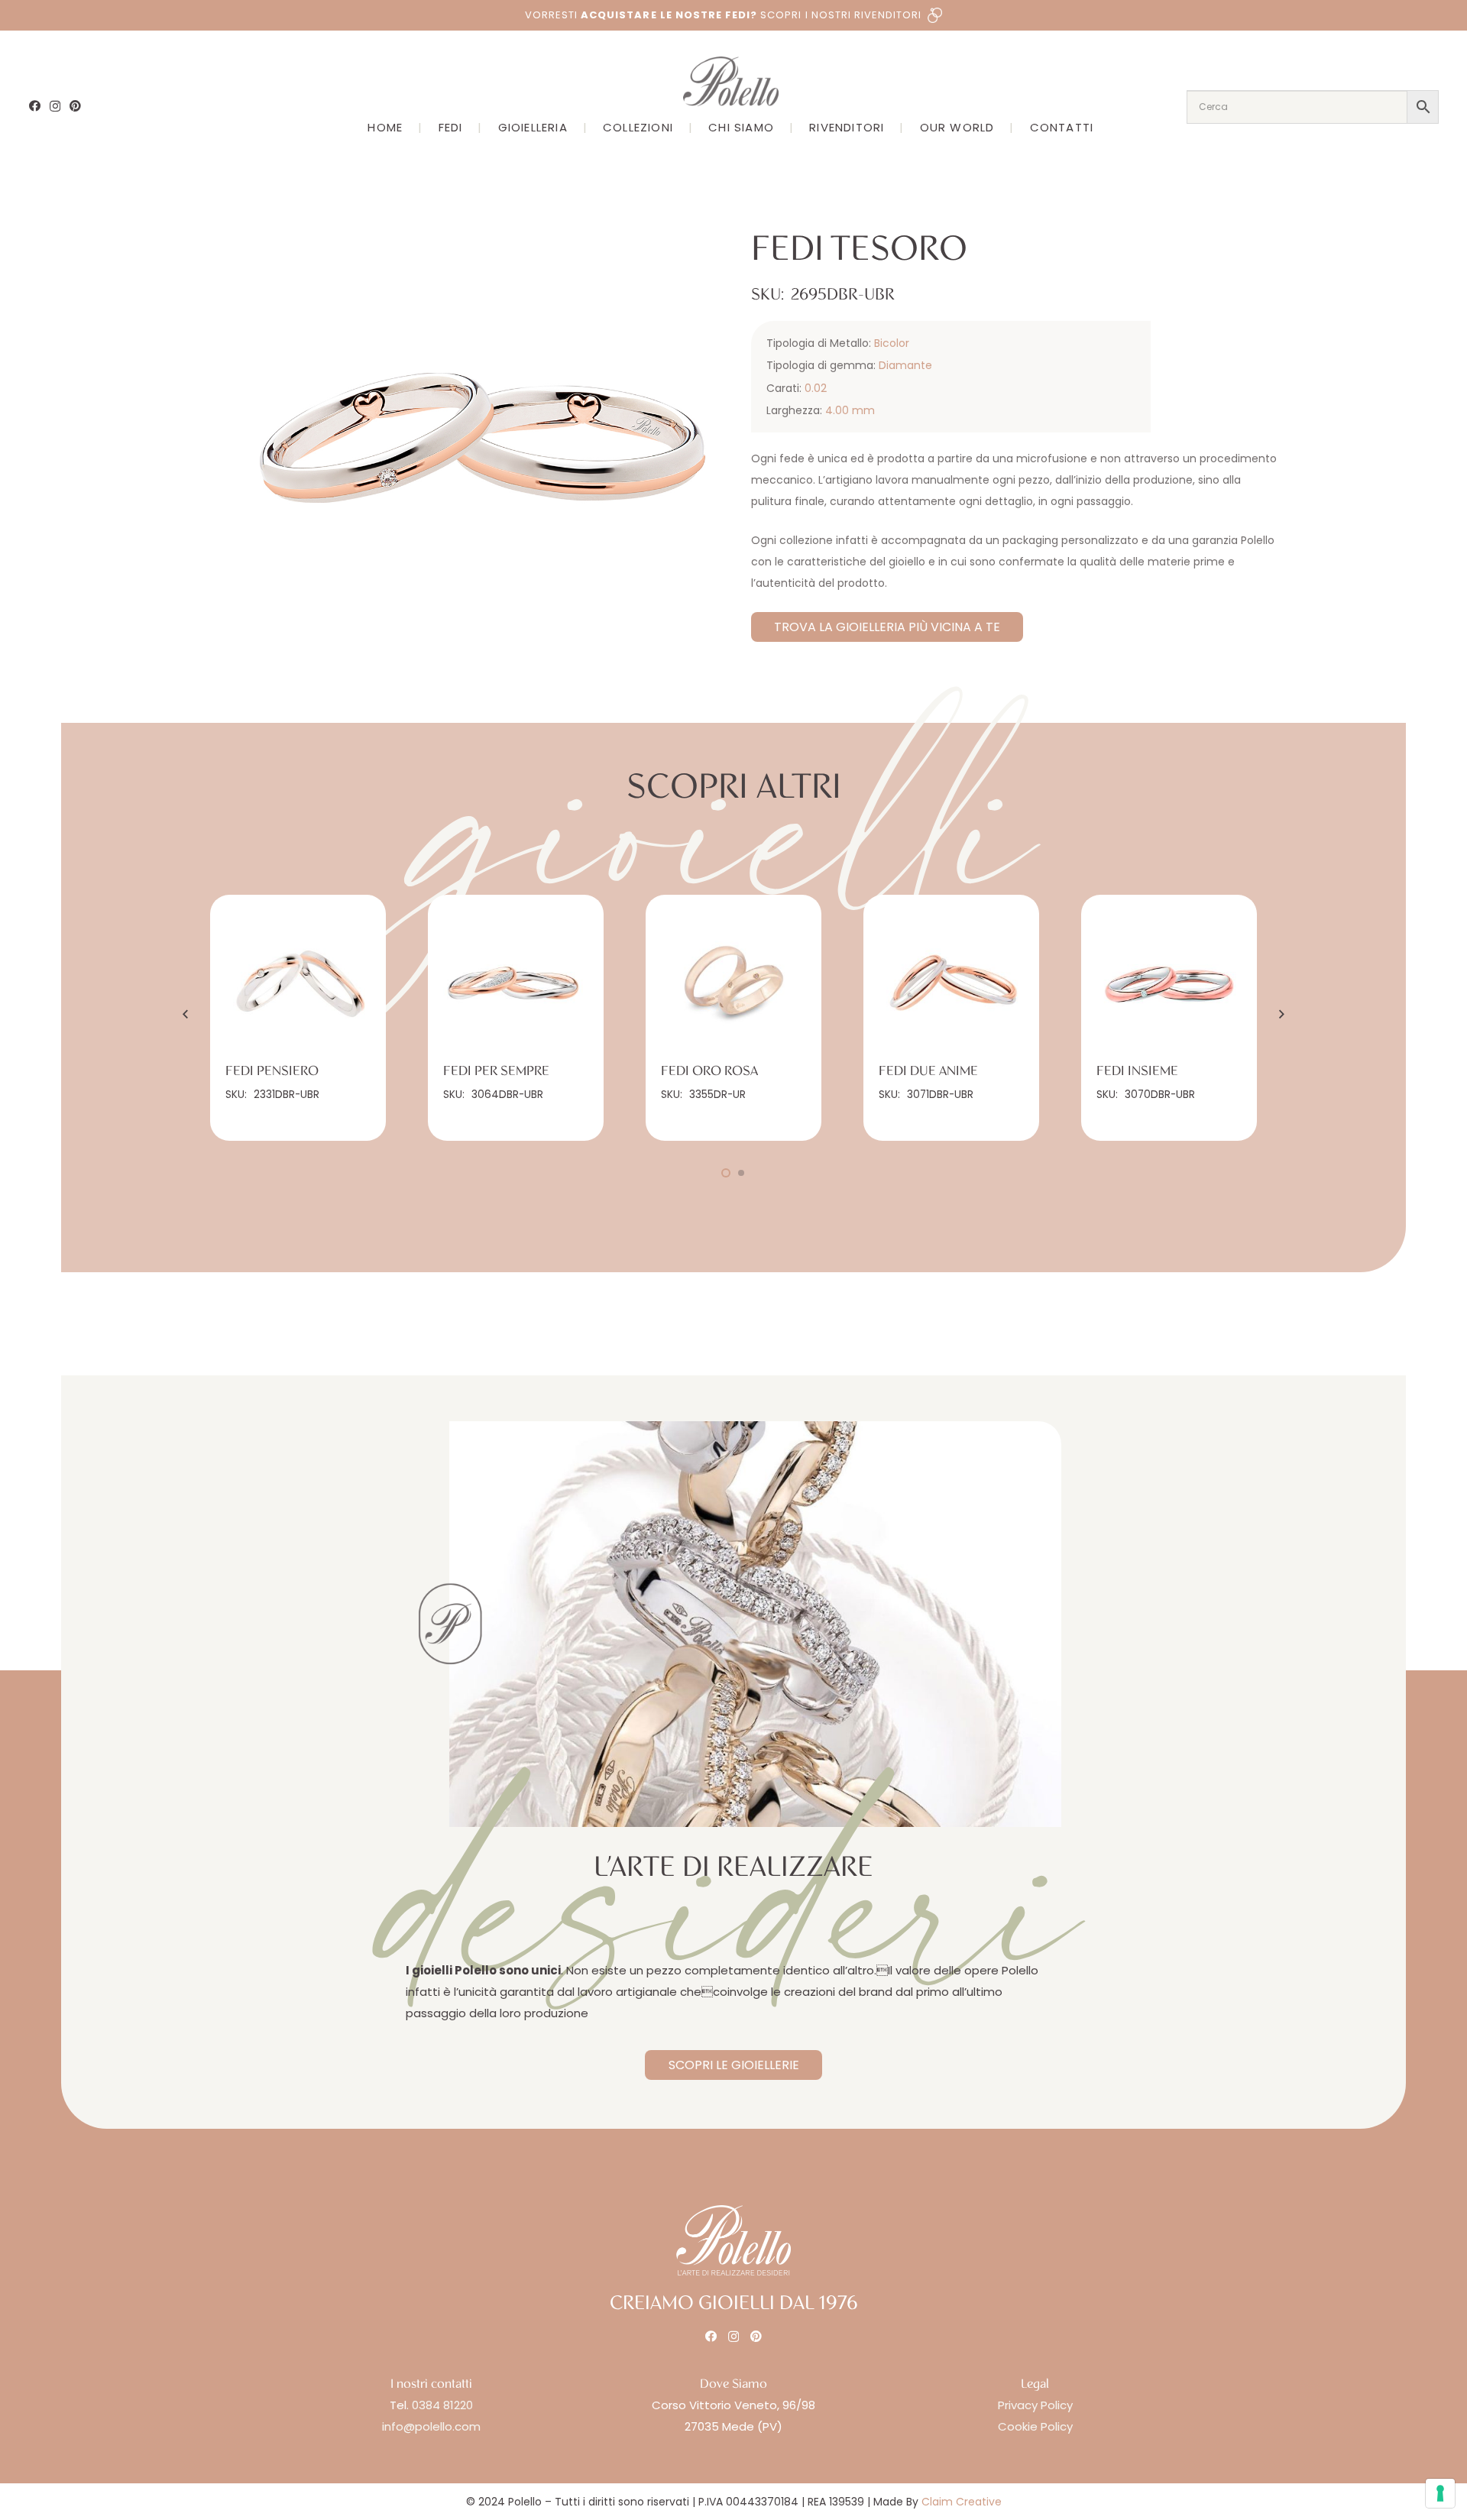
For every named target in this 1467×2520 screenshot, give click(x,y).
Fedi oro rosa (709, 1071)
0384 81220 (442, 2405)
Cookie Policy (1035, 2426)
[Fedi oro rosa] (733, 983)
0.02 (816, 388)
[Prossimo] (1281, 1014)
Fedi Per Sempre (496, 1071)
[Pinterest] (75, 106)
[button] (694, 222)
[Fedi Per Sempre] (516, 983)
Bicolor (892, 343)
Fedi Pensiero (272, 1071)
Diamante (905, 365)
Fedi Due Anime (928, 1071)
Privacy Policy (1035, 2405)
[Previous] (187, 1014)
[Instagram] (55, 107)
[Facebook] (35, 106)
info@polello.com (431, 2426)
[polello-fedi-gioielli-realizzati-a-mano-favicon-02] (450, 1624)
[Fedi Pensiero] (298, 983)
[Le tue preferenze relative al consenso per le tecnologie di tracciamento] (1440, 2493)
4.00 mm (850, 410)
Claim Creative (962, 2502)
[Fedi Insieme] (1169, 983)
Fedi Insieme (1137, 1071)
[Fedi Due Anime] (951, 983)
